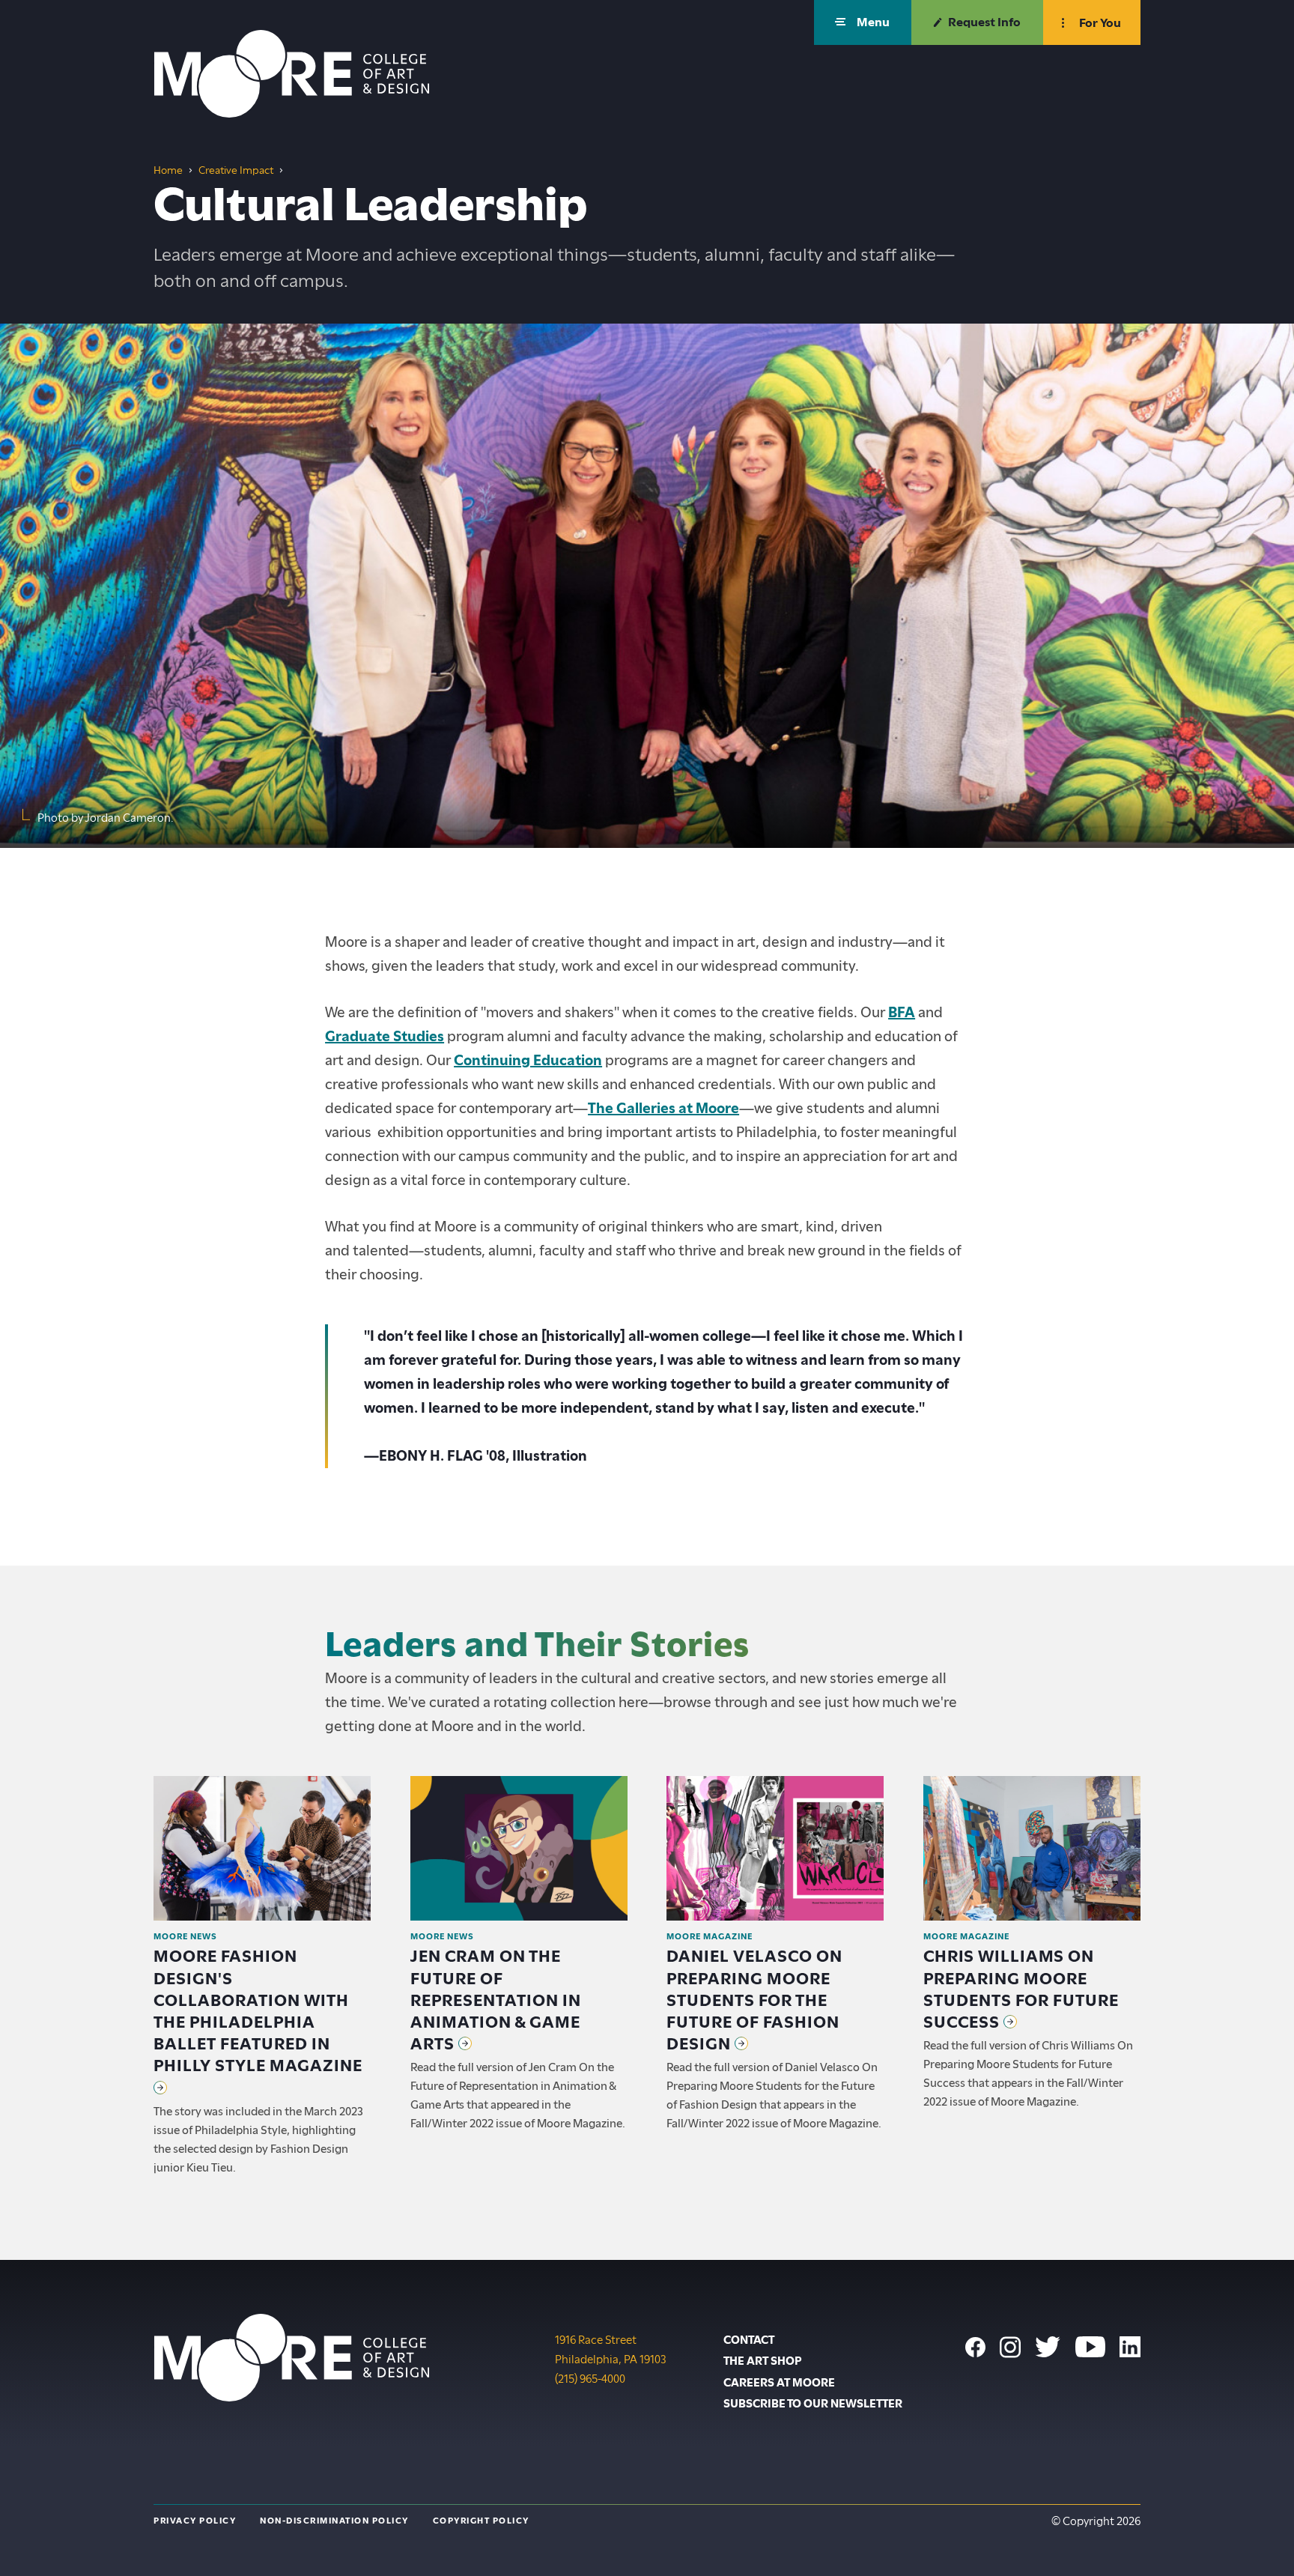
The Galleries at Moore (663, 1108)
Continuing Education (528, 1060)
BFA (902, 1012)
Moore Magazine (710, 1936)
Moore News (185, 1936)
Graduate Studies (385, 1036)
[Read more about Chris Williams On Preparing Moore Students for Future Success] (1032, 1848)
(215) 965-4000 (590, 2379)
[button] (863, 22)
